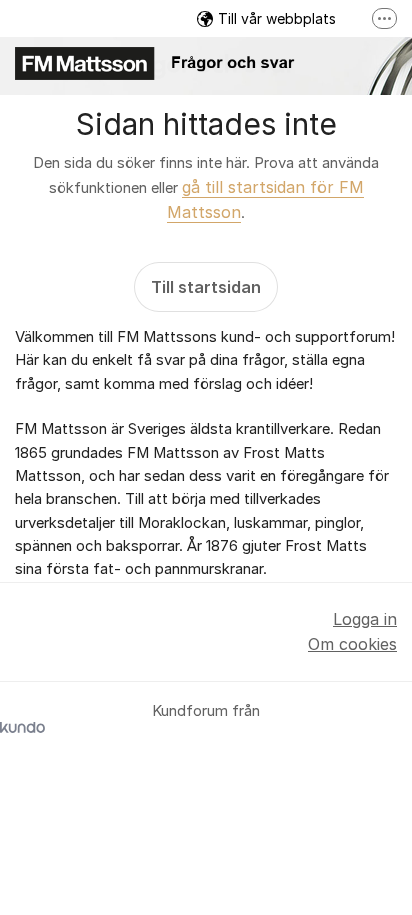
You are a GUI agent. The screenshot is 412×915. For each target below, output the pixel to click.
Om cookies (352, 644)
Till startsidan (206, 287)
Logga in (365, 619)
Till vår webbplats (277, 18)
